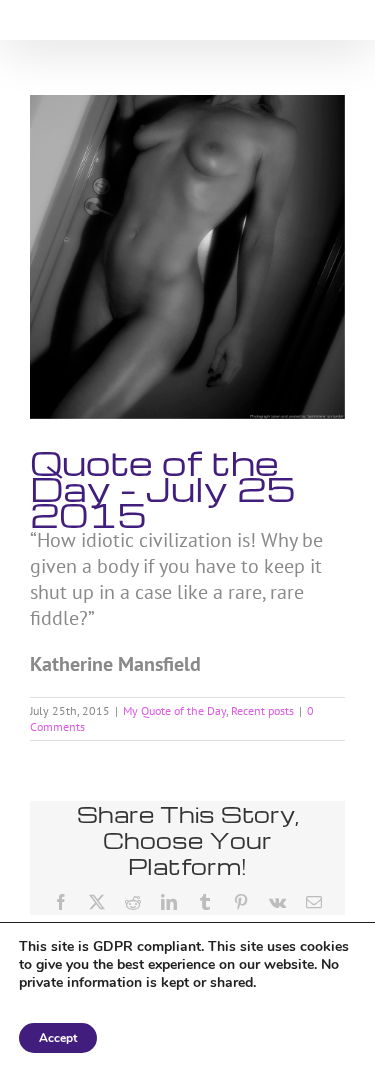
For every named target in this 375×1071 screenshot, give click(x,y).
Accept (58, 1038)
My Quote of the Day (174, 710)
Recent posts (262, 710)
